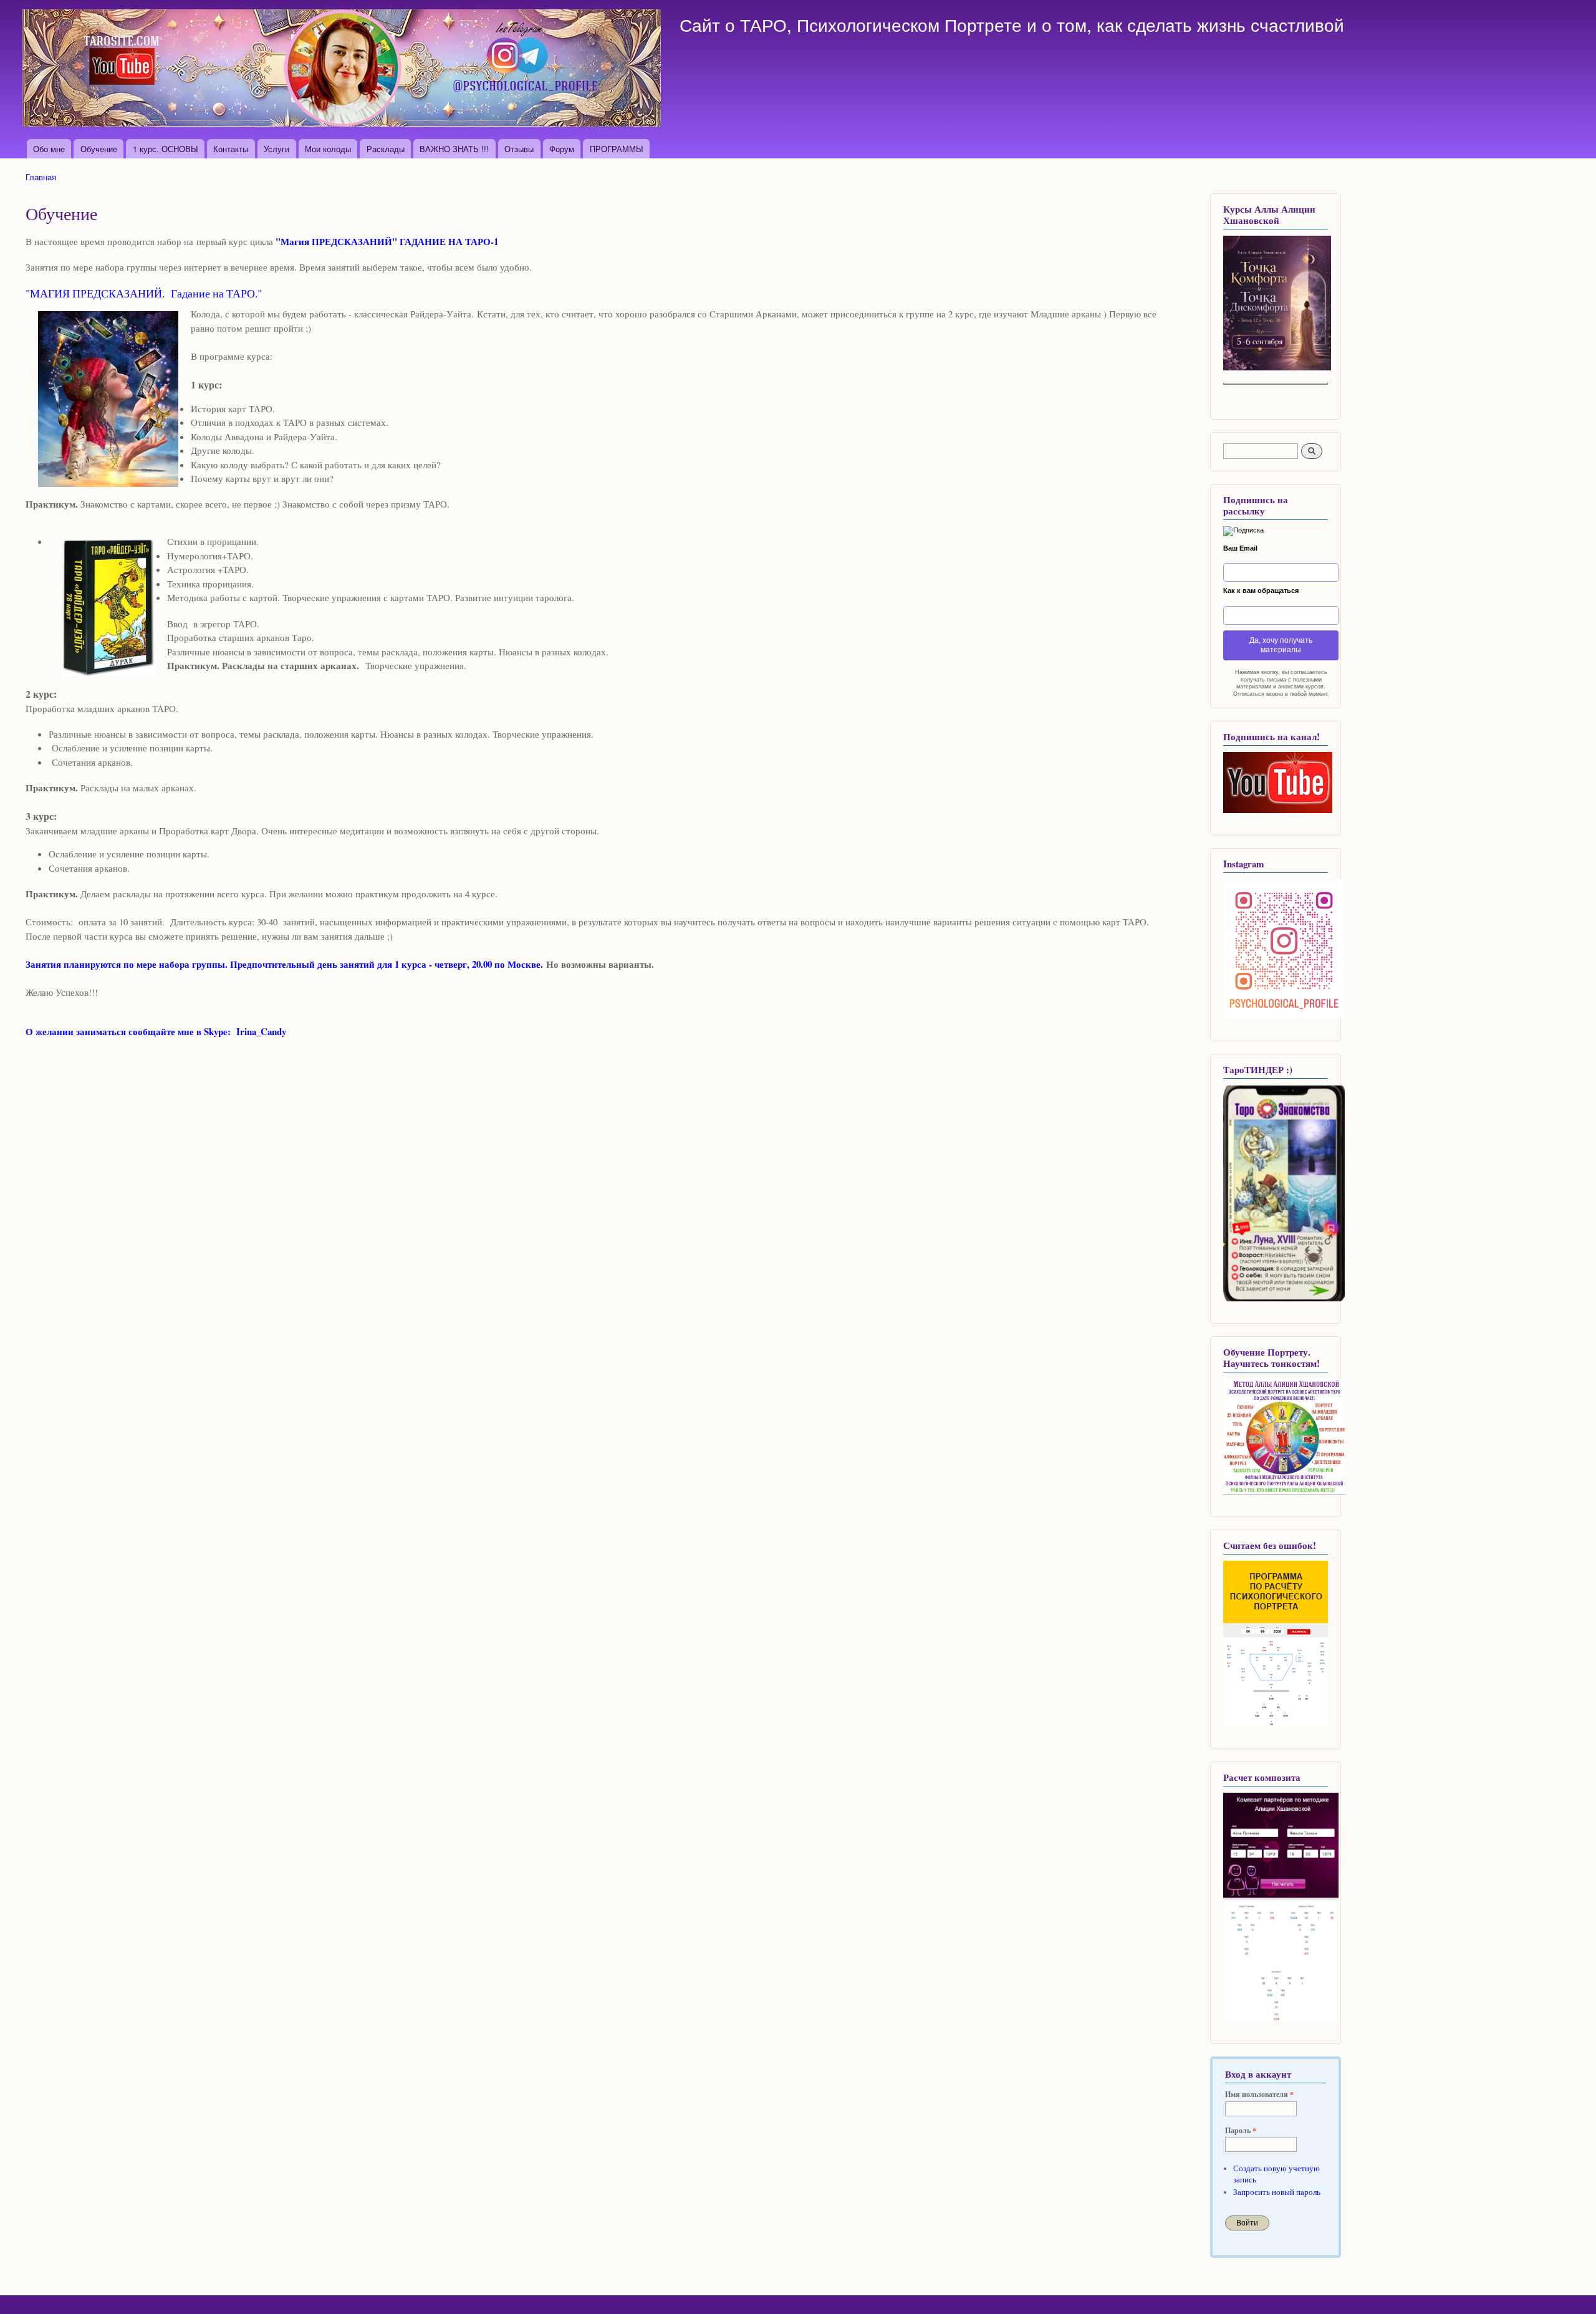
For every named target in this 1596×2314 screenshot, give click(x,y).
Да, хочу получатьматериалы (1281, 645)
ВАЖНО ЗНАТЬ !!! (454, 149)
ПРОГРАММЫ (617, 149)
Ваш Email (1240, 548)
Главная (41, 177)
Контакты (231, 149)
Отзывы (519, 149)
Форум (562, 149)
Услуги (276, 149)
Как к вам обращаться (1261, 591)
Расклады (386, 149)
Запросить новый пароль (1277, 2192)
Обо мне (49, 149)
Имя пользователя (1259, 2095)
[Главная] (343, 70)
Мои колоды (328, 149)
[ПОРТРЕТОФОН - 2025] (1277, 368)
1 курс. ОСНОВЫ (166, 149)
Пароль (1241, 2131)
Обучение (99, 149)
